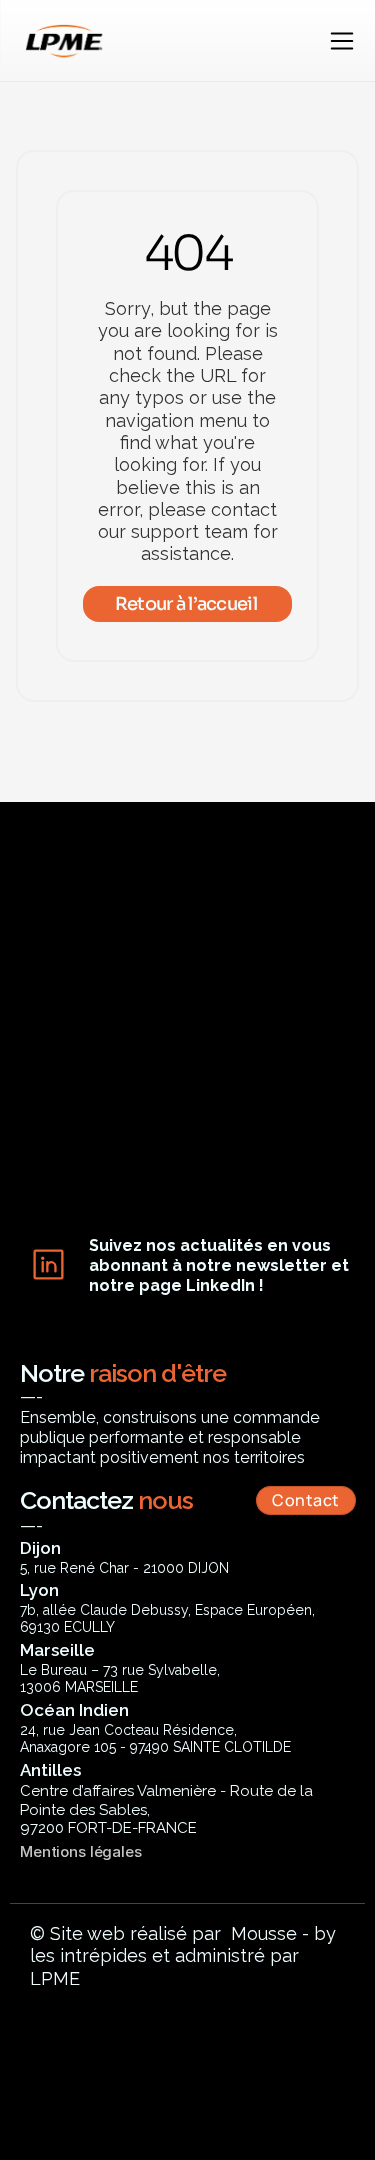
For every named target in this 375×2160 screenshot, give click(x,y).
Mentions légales (81, 1851)
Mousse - (270, 1933)
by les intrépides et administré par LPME (185, 1956)
